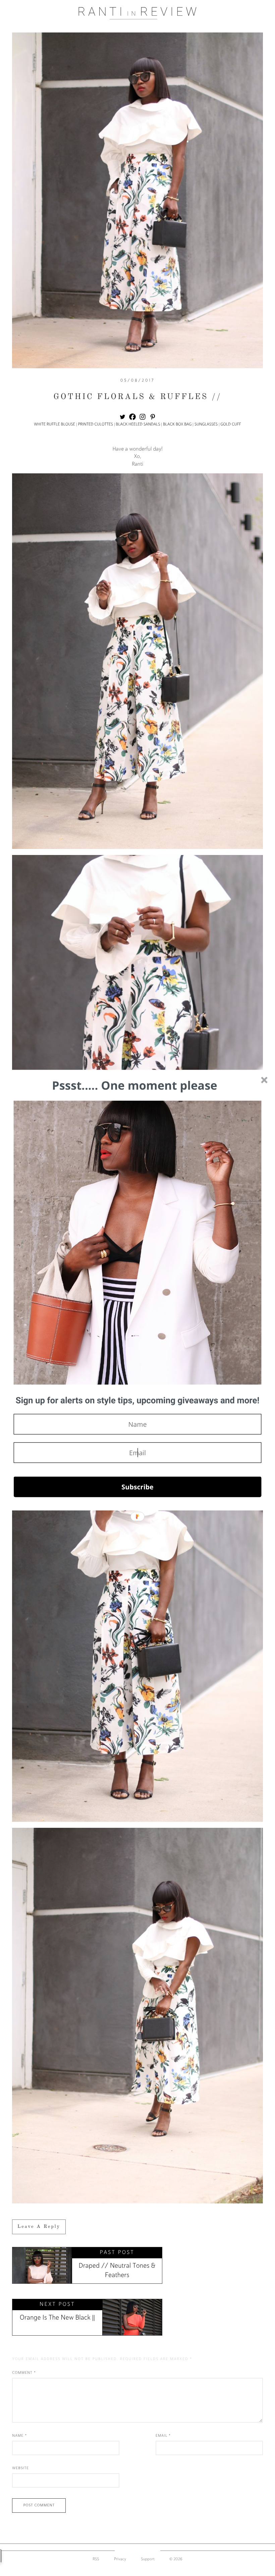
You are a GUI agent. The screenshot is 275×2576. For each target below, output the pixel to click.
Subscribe (137, 1487)
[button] (138, 1401)
